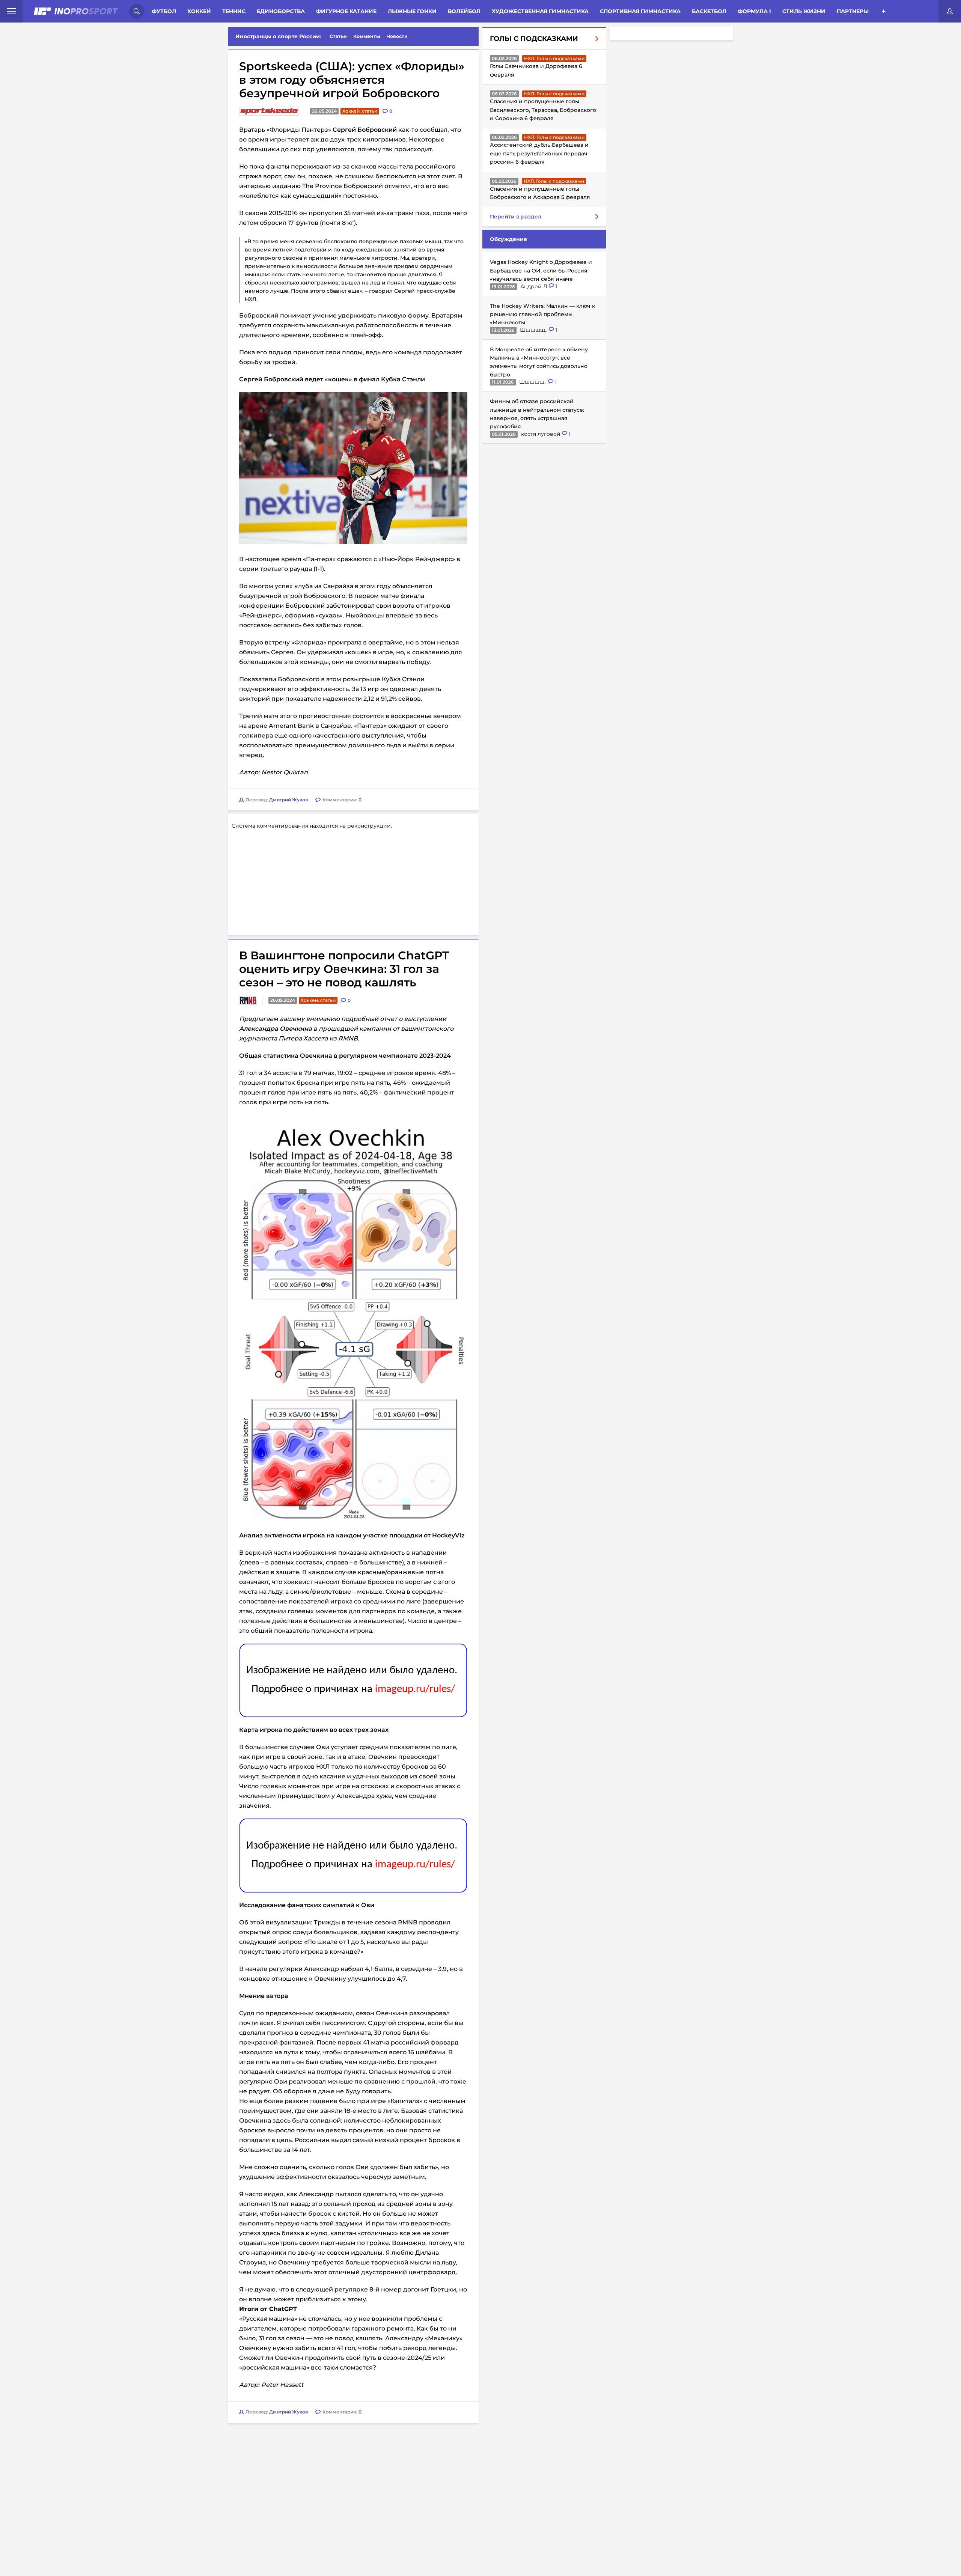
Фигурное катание (346, 11)
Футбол (164, 11)
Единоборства (281, 11)
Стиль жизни (804, 11)
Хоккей (199, 11)
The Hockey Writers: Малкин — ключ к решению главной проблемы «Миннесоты (542, 314)
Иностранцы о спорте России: (278, 36)
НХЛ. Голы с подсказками (554, 58)
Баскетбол (709, 11)
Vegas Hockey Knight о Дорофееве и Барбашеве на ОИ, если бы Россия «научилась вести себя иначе (541, 270)
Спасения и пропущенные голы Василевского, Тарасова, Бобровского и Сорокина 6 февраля (543, 110)
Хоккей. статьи (360, 111)
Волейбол (464, 11)
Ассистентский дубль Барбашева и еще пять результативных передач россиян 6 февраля (539, 153)
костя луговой (542, 434)
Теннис (234, 11)
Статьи (338, 36)
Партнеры (853, 11)
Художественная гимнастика (540, 11)
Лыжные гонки (412, 11)
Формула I (754, 11)
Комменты (367, 36)
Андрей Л (535, 286)
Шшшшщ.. (534, 330)
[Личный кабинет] (950, 11)
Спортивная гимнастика (640, 11)
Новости (397, 36)
